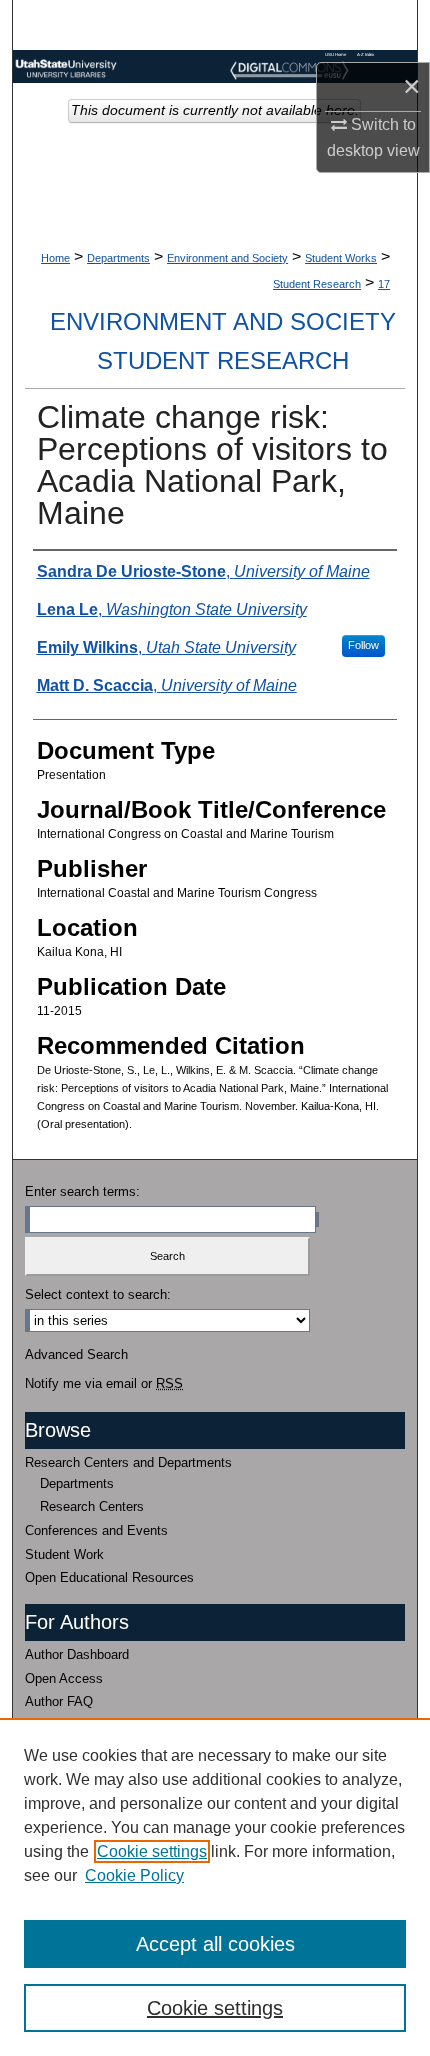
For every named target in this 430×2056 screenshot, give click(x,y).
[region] (215, 1887)
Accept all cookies (215, 1944)
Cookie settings (152, 1851)
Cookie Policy (134, 1875)
